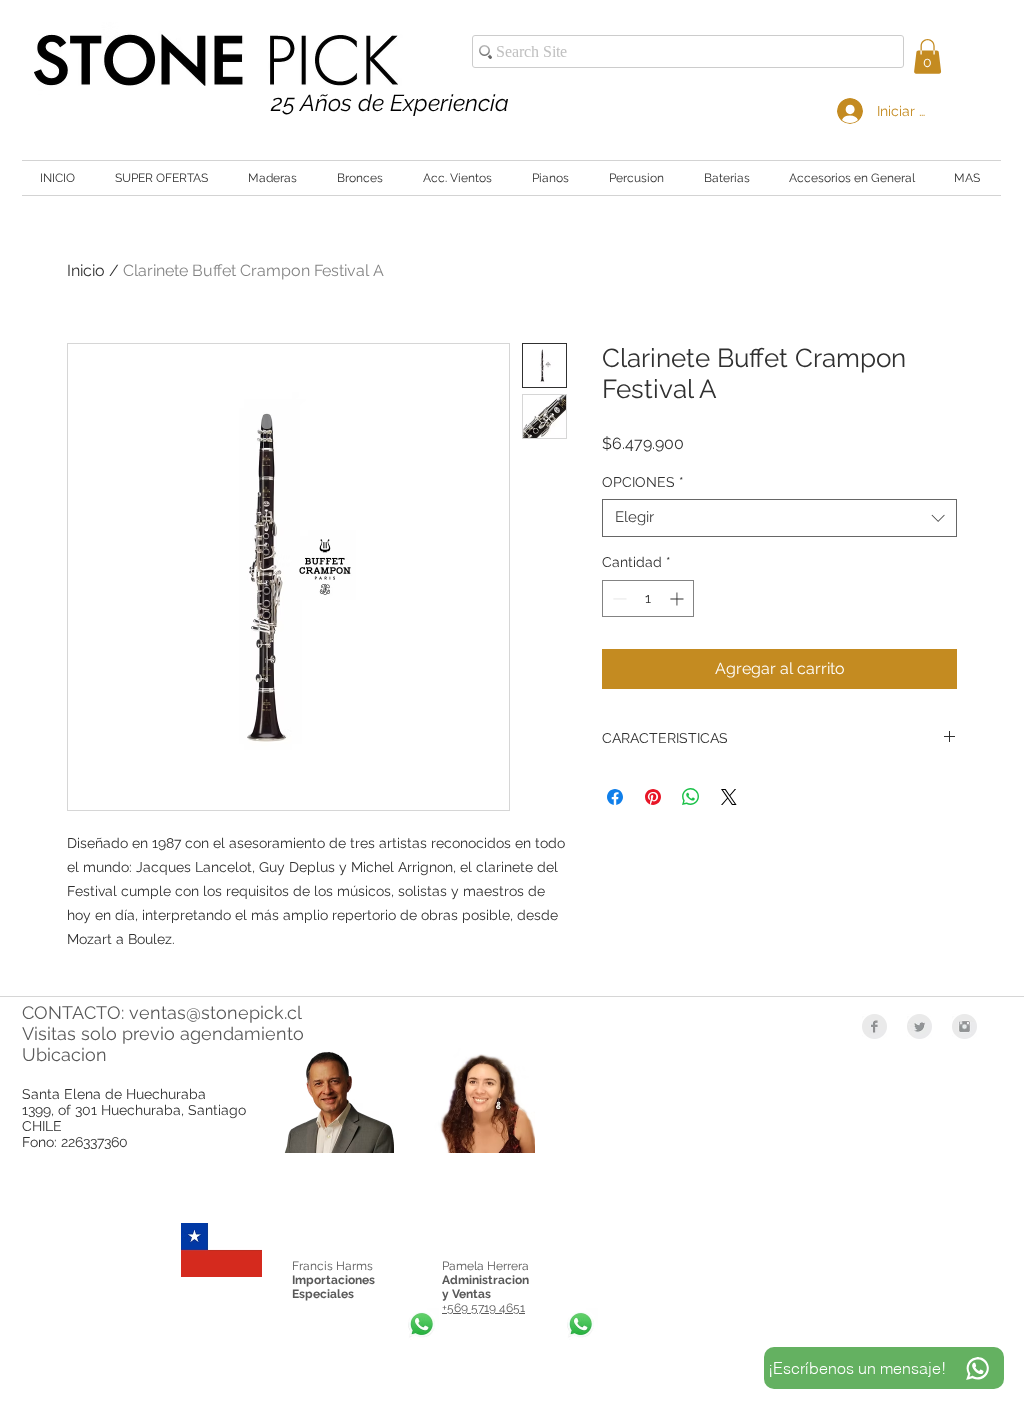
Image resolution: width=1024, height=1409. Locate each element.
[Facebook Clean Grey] (874, 1026)
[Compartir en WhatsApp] (691, 797)
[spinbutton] (648, 598)
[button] (927, 56)
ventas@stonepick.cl (215, 1012)
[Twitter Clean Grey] (919, 1026)
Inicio (86, 270)
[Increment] (678, 598)
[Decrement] (617, 598)
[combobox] (779, 518)
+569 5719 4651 (483, 1308)
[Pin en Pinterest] (653, 797)
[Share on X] (729, 797)
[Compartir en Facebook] (615, 797)
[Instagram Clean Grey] (964, 1026)
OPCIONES (643, 482)
